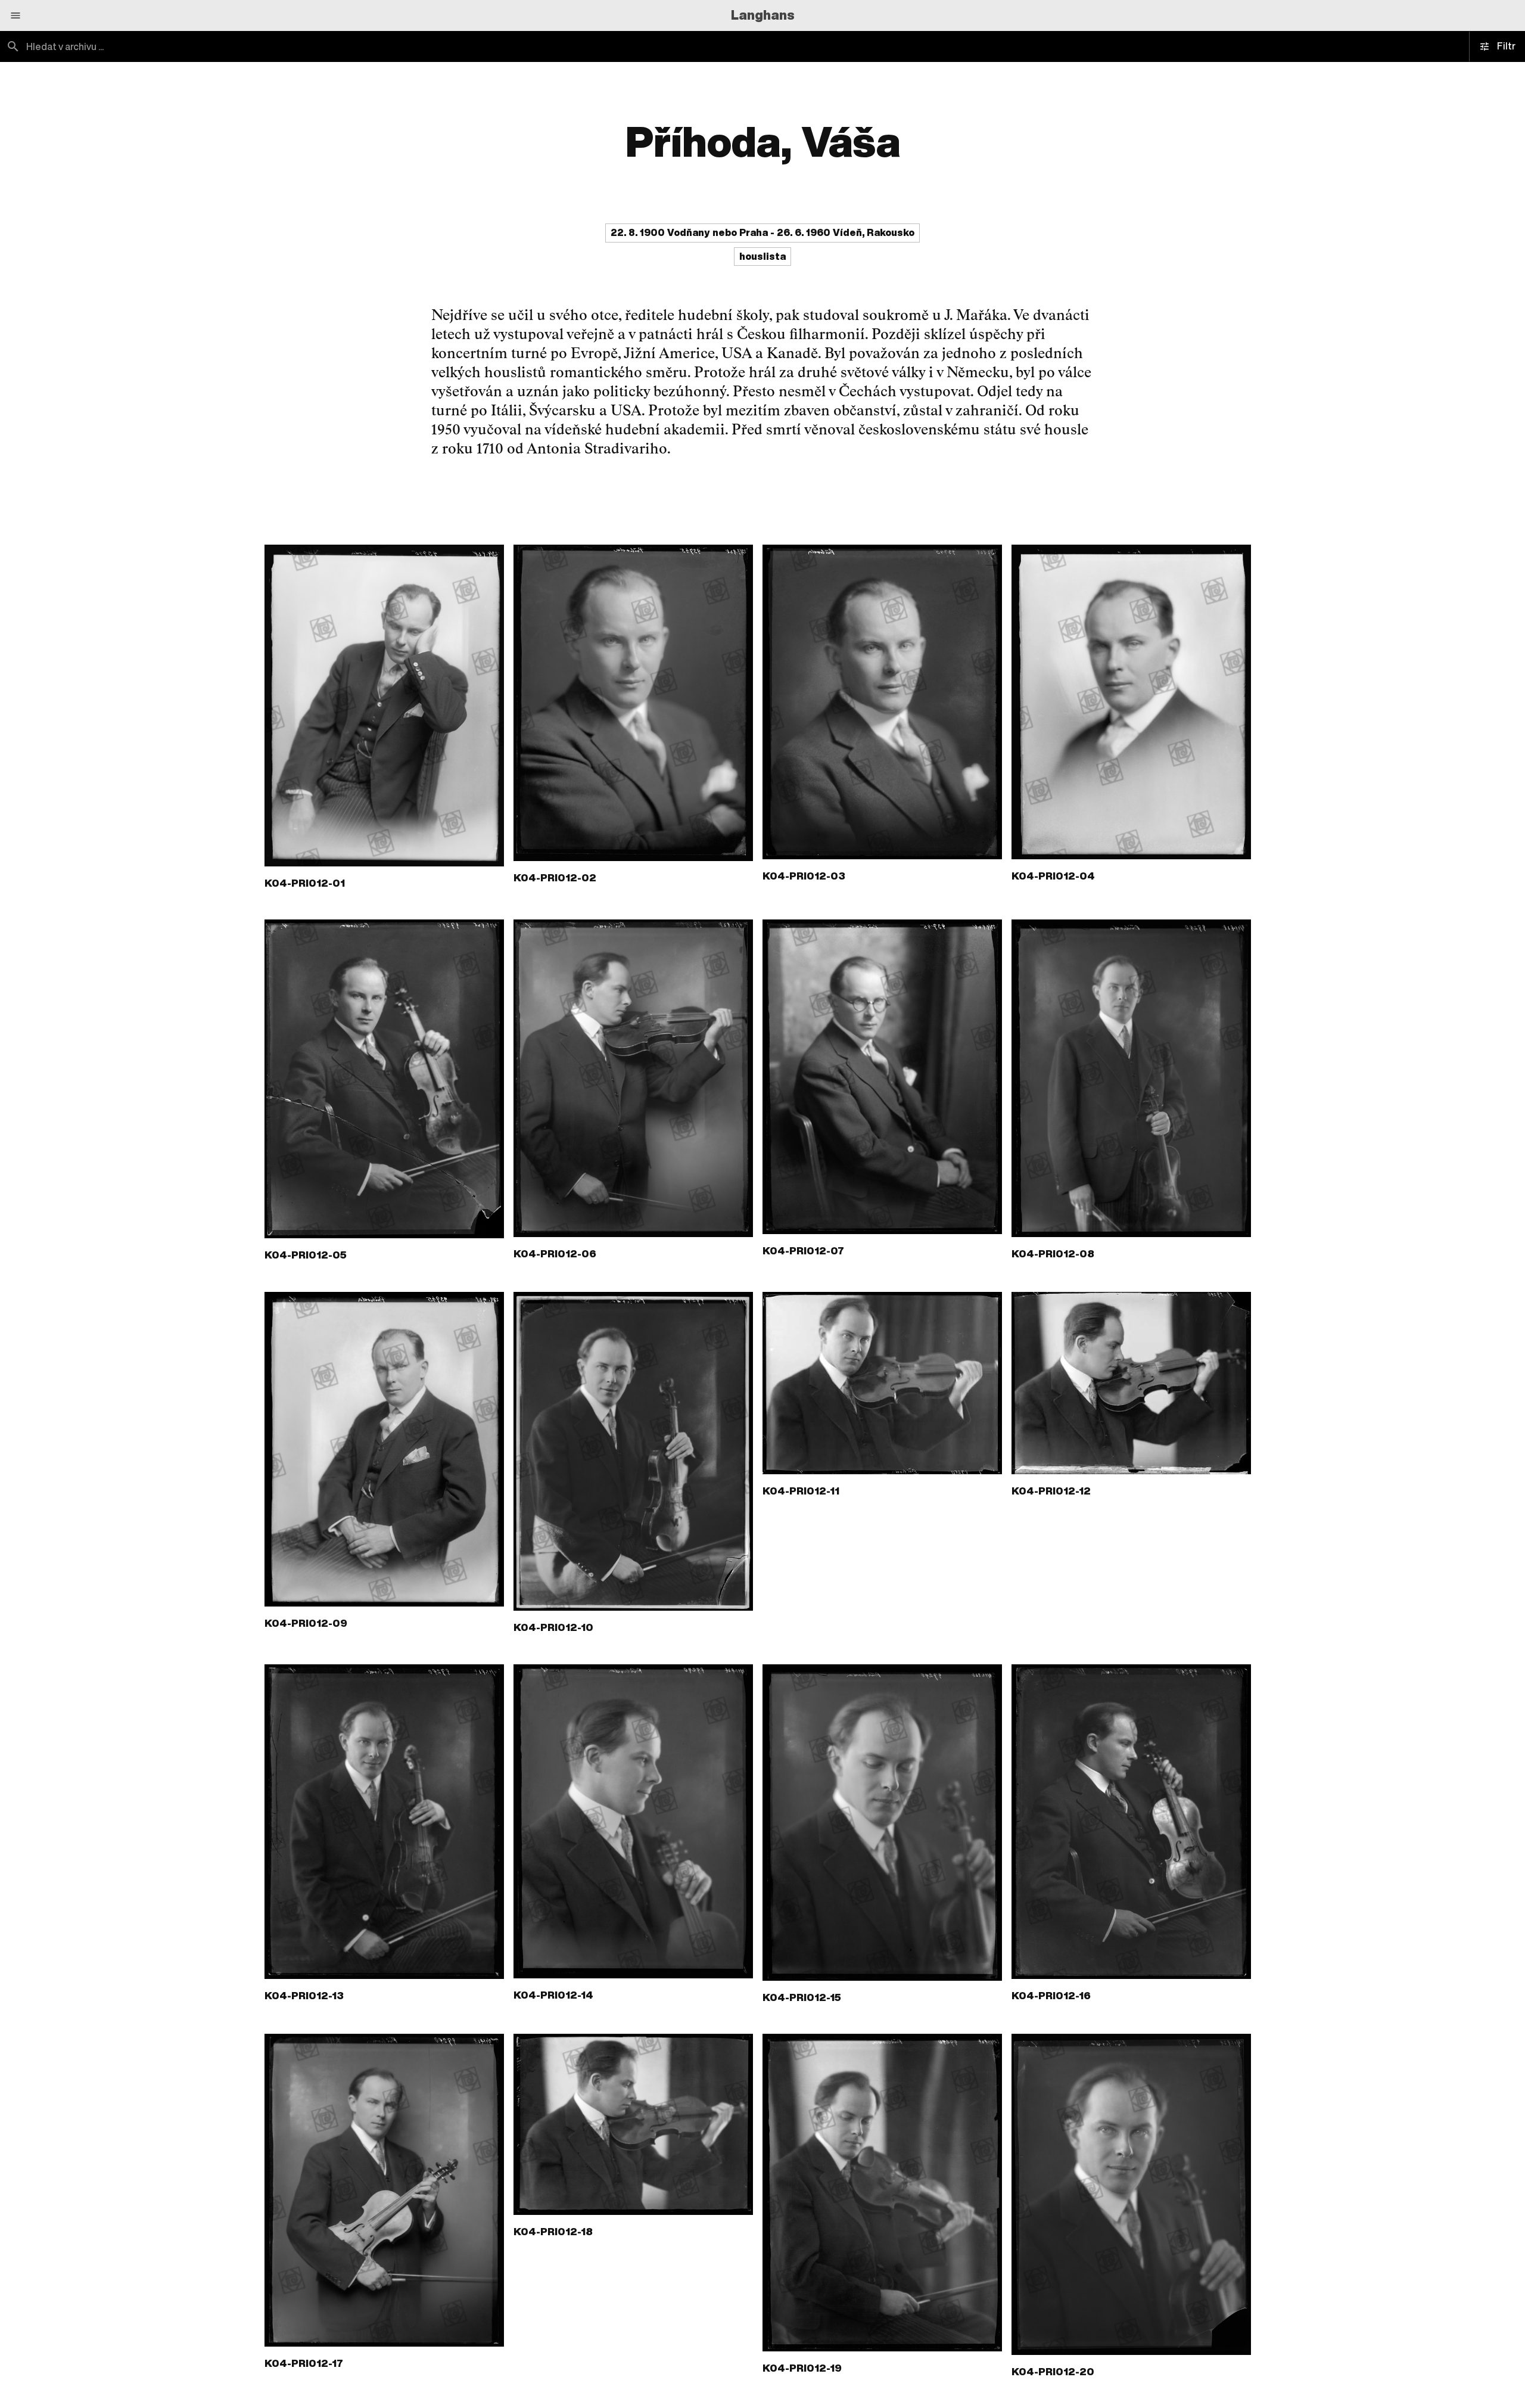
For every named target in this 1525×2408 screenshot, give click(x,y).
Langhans (763, 15)
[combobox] (381, 46)
